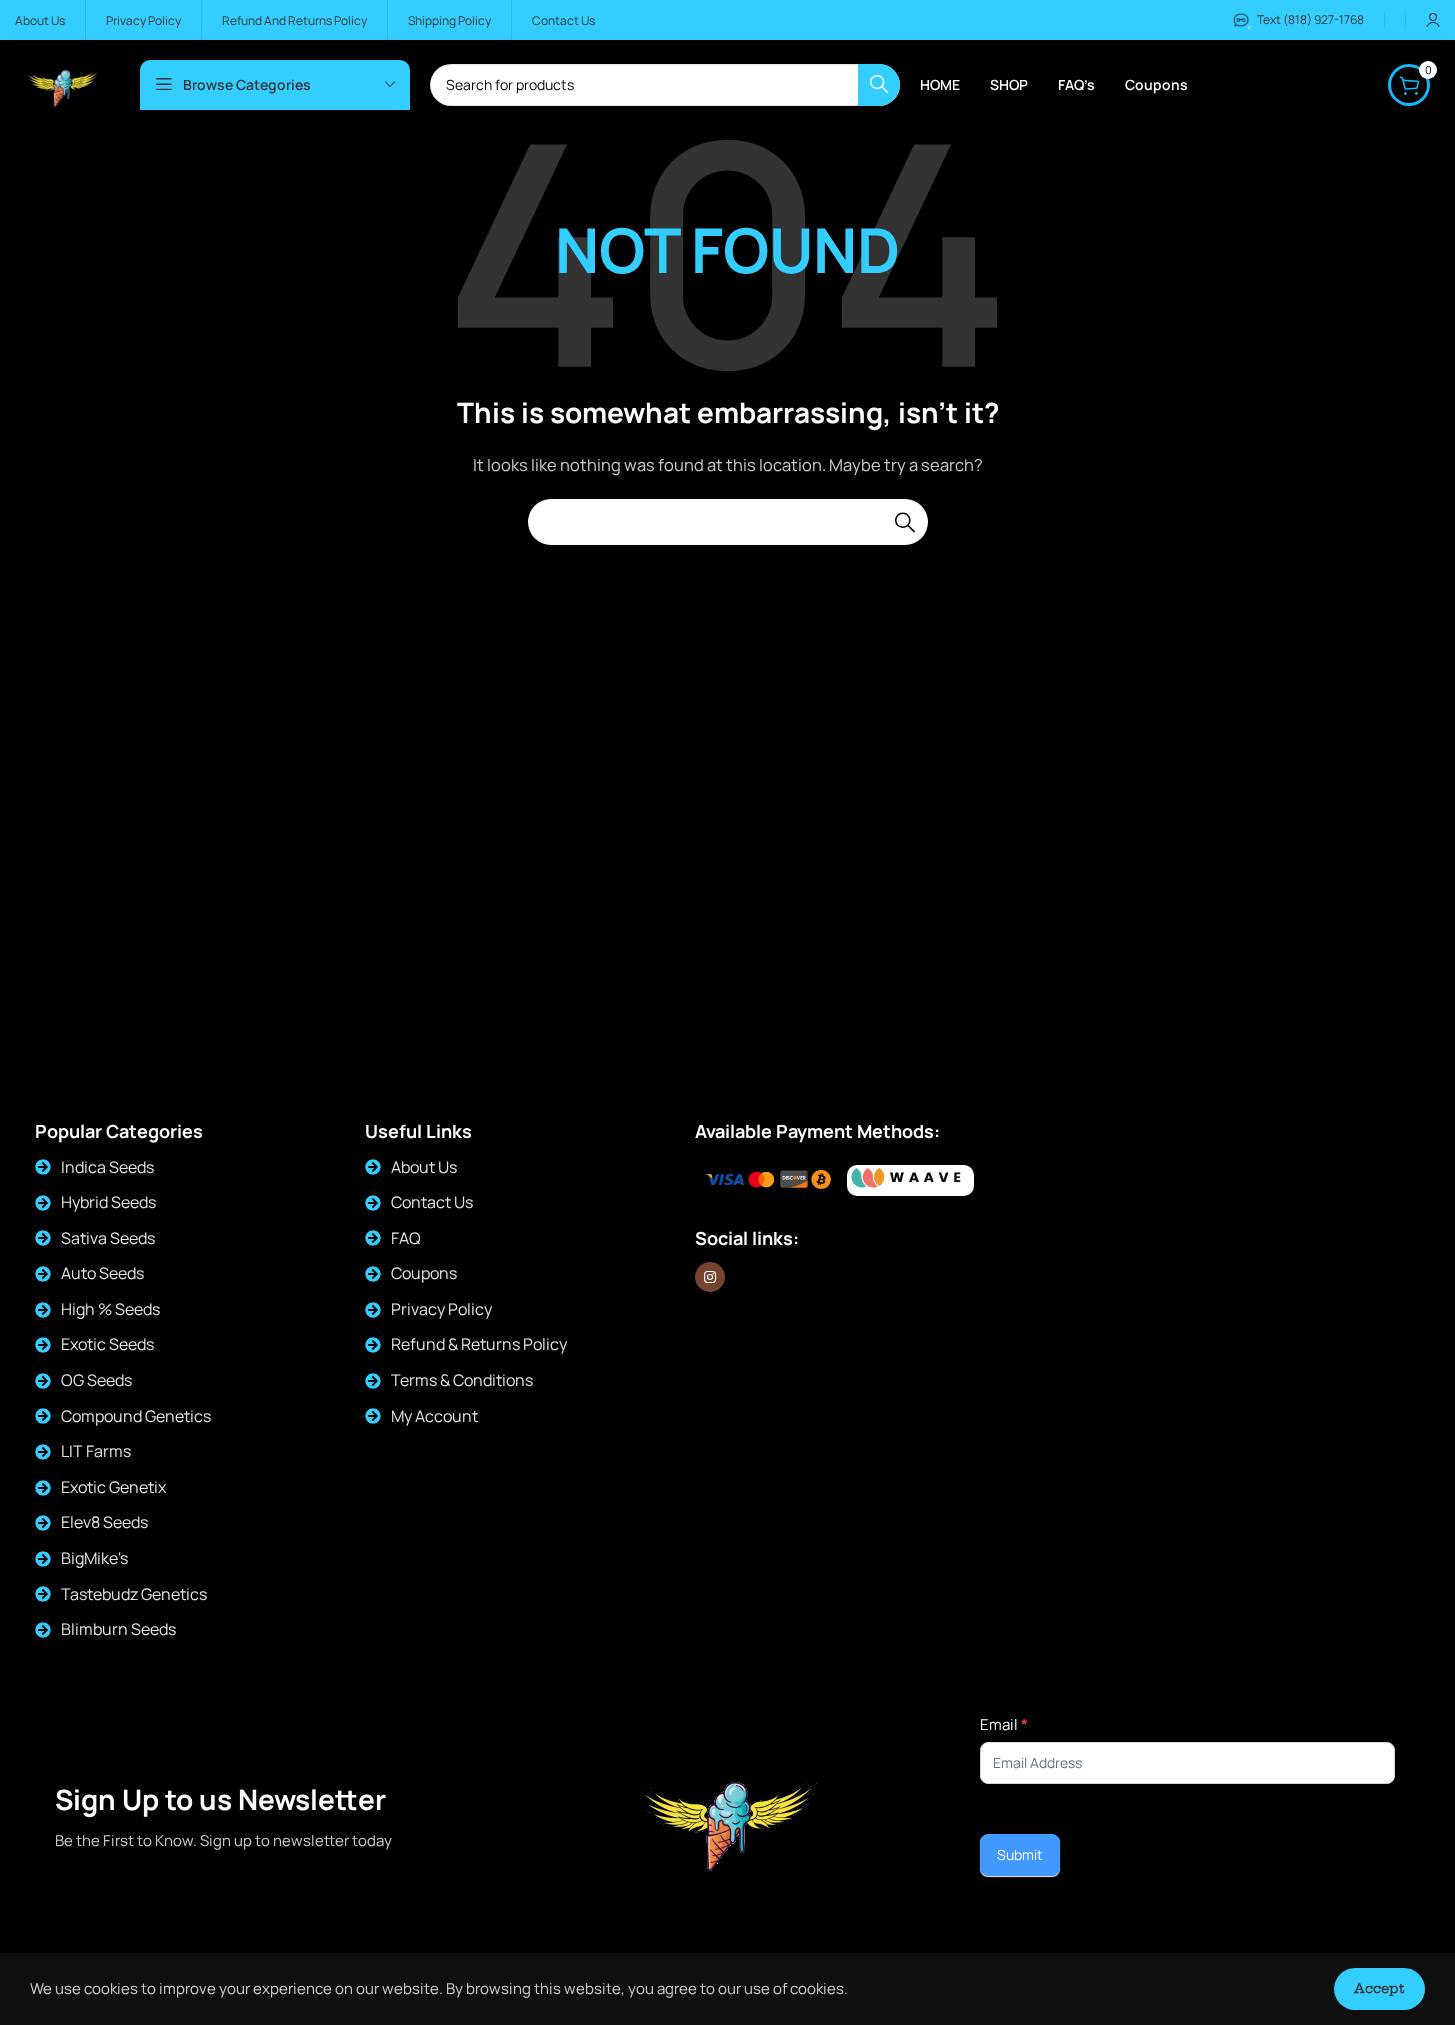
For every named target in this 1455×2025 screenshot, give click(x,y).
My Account (434, 1416)
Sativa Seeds (108, 1238)
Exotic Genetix (113, 1487)
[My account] (1433, 20)
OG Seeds (96, 1380)
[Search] (905, 522)
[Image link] (910, 1180)
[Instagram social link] (710, 1277)
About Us (424, 1167)
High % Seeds (110, 1309)
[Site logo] (62, 83)
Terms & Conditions (462, 1380)
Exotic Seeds (107, 1344)
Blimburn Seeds (118, 1629)
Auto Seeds (102, 1273)
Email (1004, 1724)
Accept (1379, 1988)
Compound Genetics (136, 1416)
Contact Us (432, 1202)
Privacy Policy (441, 1309)
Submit (1020, 1854)
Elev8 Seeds (104, 1522)
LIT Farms (96, 1451)
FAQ (406, 1238)
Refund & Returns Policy (479, 1344)
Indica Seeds (107, 1167)
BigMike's (94, 1558)
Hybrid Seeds (108, 1202)
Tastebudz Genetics (134, 1594)
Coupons (424, 1273)
